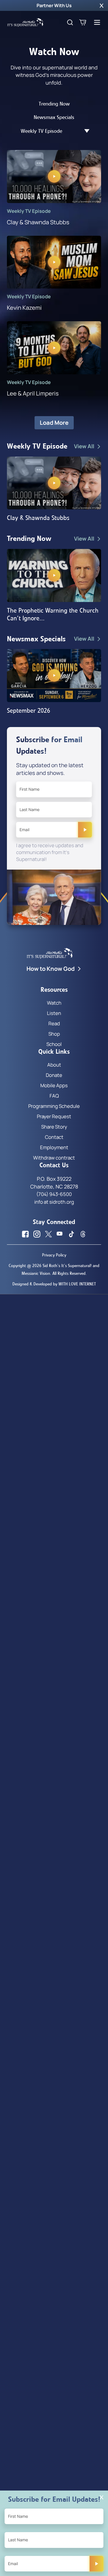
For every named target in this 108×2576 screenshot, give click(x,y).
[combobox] (84, 131)
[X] (48, 1234)
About (54, 1065)
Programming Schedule (54, 1106)
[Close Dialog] (102, 2497)
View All (84, 446)
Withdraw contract (54, 1158)
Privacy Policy (54, 1255)
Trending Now (54, 104)
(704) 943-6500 (54, 1194)
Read (54, 1023)
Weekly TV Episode (41, 131)
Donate (54, 1075)
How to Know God (51, 969)
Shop (54, 1034)
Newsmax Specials (54, 117)
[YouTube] (60, 1234)
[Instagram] (37, 1234)
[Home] (25, 22)
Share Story (54, 1127)
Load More (54, 423)
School (54, 1044)
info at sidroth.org (54, 1202)
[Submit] (85, 830)
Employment (54, 1147)
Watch (54, 1003)
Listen (54, 1013)
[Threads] (83, 1234)
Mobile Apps (54, 1085)
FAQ (54, 1096)
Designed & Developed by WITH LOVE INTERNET (54, 1284)
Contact (54, 1137)
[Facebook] (25, 1234)
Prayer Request (54, 1116)
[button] (102, 5)
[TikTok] (71, 1234)
